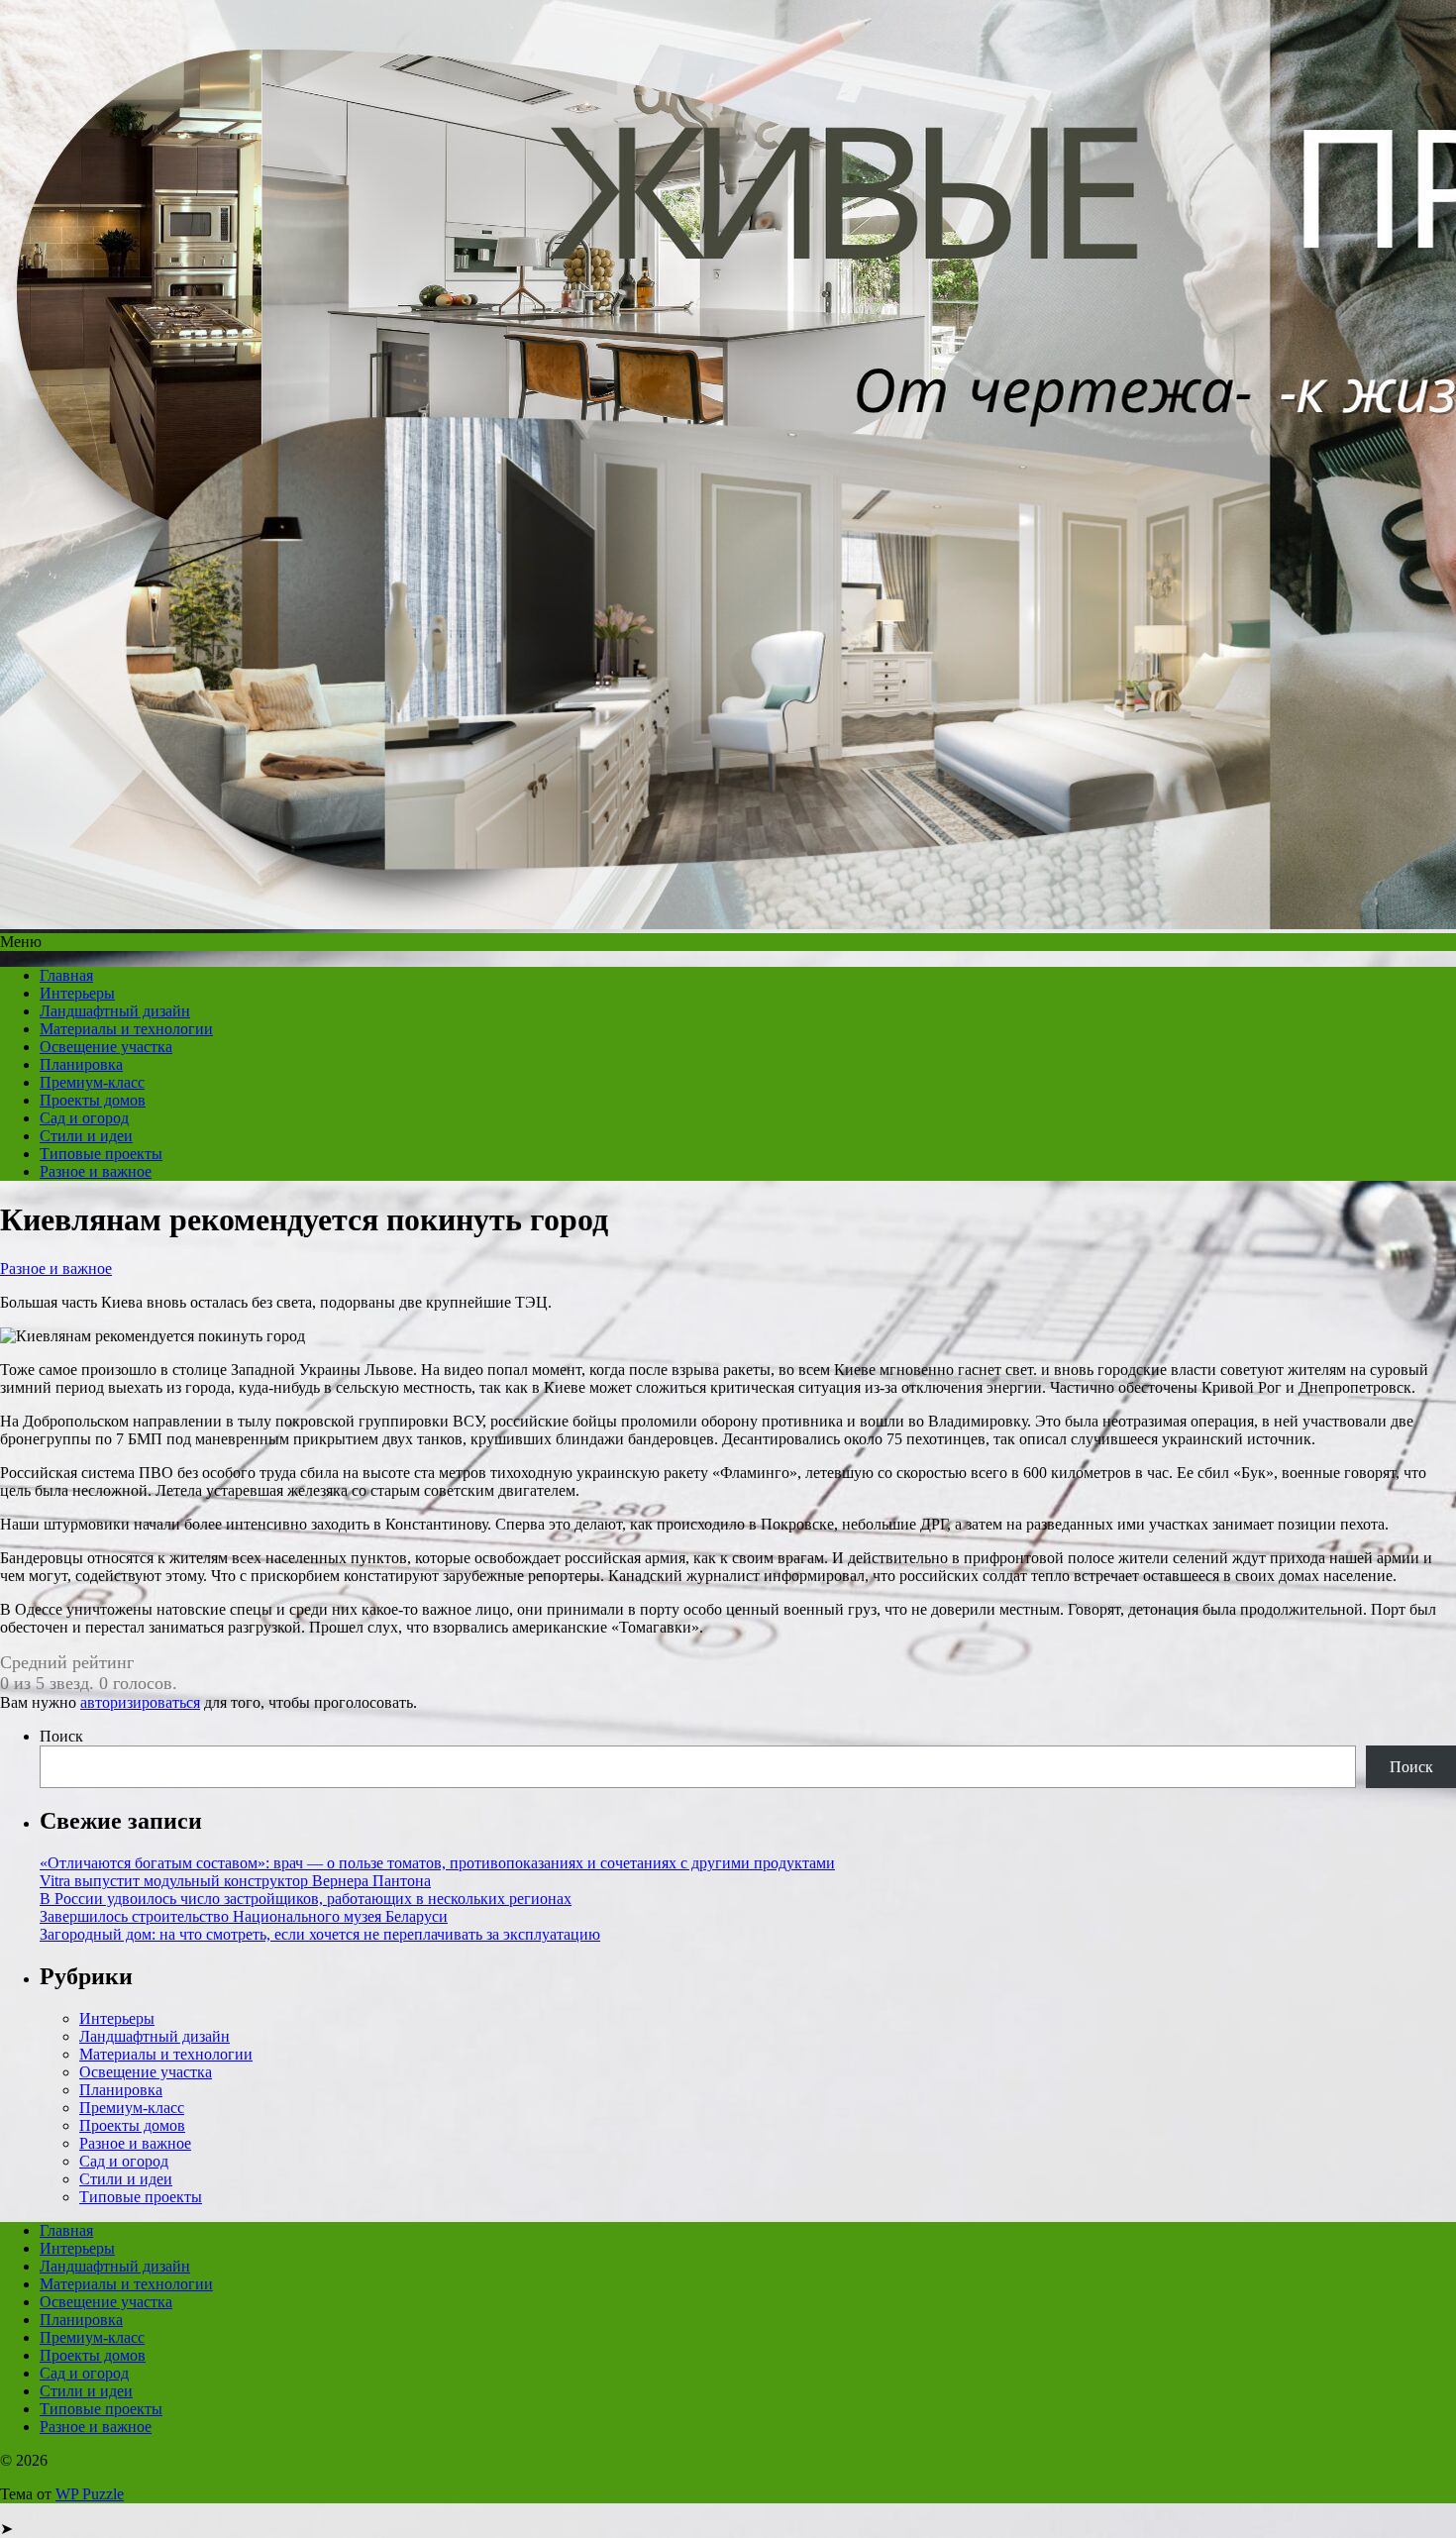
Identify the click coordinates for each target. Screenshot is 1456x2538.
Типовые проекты (101, 1154)
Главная (66, 975)
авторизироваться (140, 1702)
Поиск (61, 1736)
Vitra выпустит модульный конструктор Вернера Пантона (235, 1881)
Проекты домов (93, 1100)
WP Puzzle (90, 2494)
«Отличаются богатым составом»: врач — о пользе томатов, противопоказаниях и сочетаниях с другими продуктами (437, 1863)
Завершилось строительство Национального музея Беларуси (244, 1916)
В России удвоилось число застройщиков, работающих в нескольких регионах (306, 1899)
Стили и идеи (86, 1136)
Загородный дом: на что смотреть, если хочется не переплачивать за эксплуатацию (320, 1934)
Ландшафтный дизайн (115, 1011)
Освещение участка (106, 1047)
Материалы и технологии (126, 1029)
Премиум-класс (92, 1082)
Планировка (81, 1064)
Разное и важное (96, 1171)
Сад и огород (84, 1118)
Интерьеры (77, 993)
